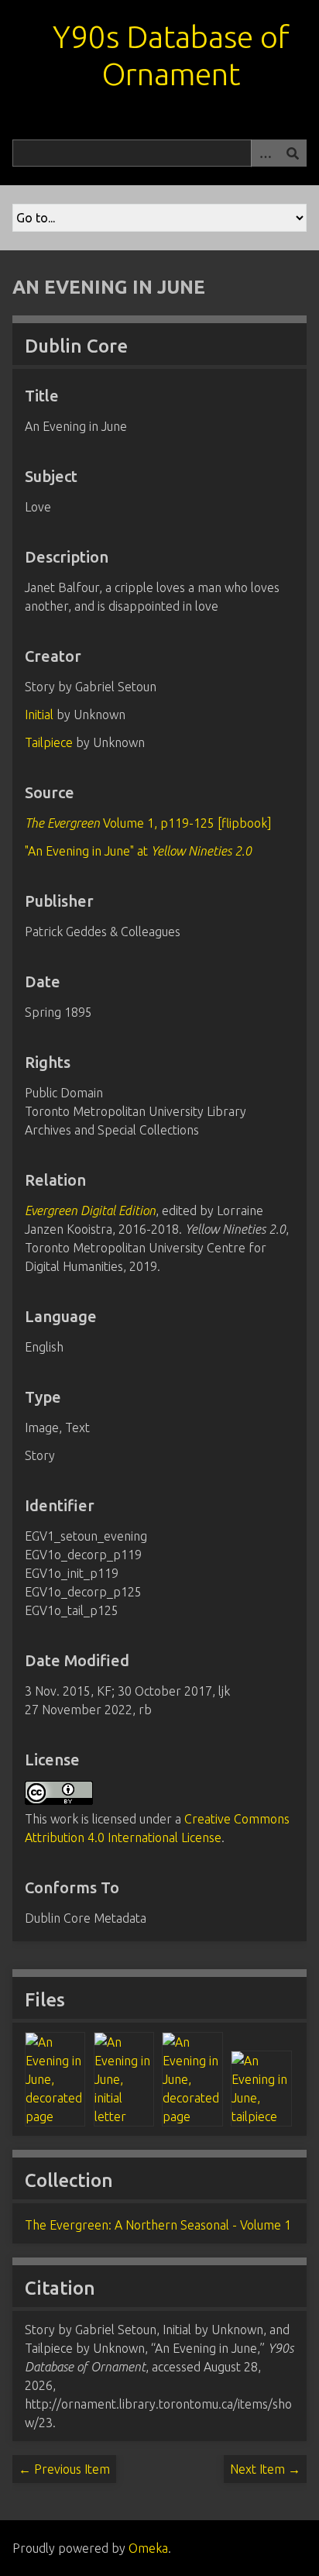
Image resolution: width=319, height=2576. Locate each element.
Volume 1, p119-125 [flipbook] (148, 823)
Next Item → (265, 2469)
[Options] (265, 153)
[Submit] (293, 153)
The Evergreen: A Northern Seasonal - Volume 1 (158, 2225)
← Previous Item (64, 2469)
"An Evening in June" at (138, 851)
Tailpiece (49, 742)
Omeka (148, 2548)
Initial (39, 715)
